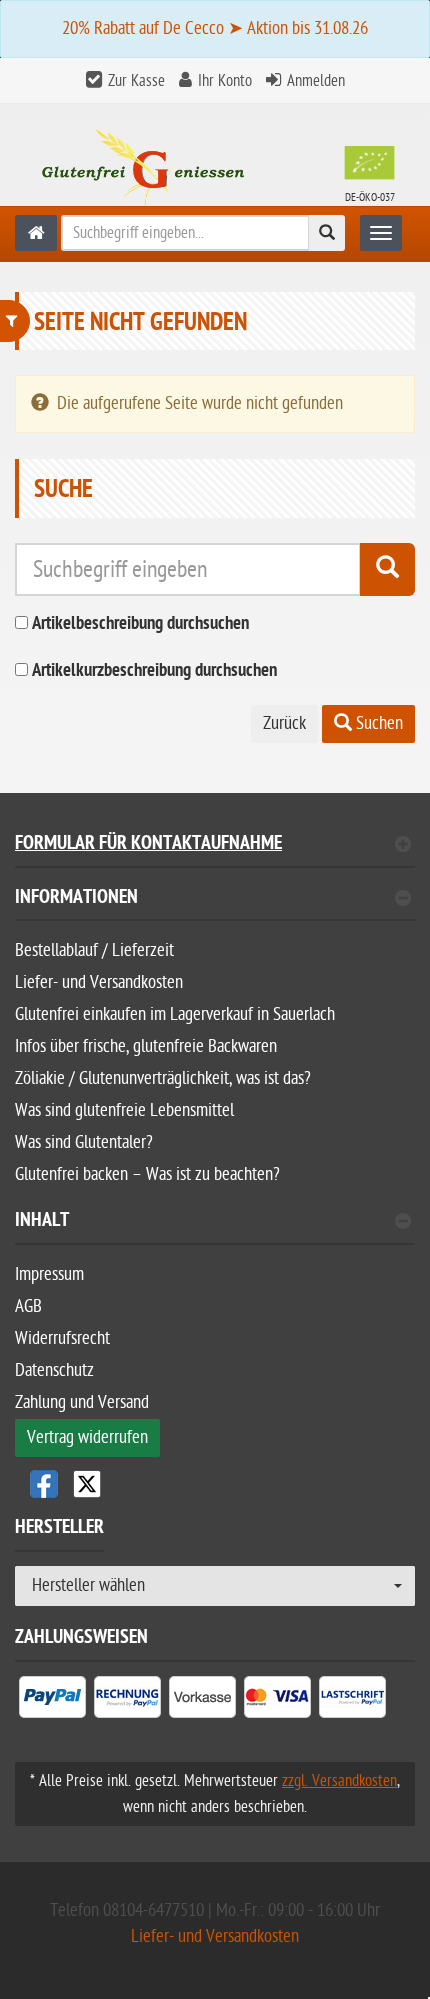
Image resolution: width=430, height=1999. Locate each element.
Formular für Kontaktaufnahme (148, 845)
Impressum (49, 1274)
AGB (28, 1306)
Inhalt (42, 1222)
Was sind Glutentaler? (84, 1142)
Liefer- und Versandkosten (99, 982)
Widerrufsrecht (62, 1338)
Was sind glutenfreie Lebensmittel (124, 1110)
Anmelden (316, 81)
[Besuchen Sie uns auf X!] (215, 1484)
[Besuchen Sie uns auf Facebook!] (44, 1484)
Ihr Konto (225, 81)
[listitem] (52, 1701)
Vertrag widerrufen (87, 1437)
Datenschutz (54, 1370)
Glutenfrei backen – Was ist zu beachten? (147, 1174)
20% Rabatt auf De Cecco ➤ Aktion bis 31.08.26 (215, 28)
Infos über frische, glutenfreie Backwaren (146, 1046)
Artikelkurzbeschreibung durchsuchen (154, 671)
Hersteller (59, 1530)
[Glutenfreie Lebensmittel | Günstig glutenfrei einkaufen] (36, 233)
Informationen (76, 899)
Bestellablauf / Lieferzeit (94, 950)
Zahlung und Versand (82, 1402)
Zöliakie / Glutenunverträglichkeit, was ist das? (163, 1078)
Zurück (284, 723)
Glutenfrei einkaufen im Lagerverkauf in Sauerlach (175, 1014)
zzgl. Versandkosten (339, 1781)
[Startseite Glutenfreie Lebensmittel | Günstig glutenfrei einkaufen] (215, 170)
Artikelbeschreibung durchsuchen (140, 624)
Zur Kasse (136, 81)
